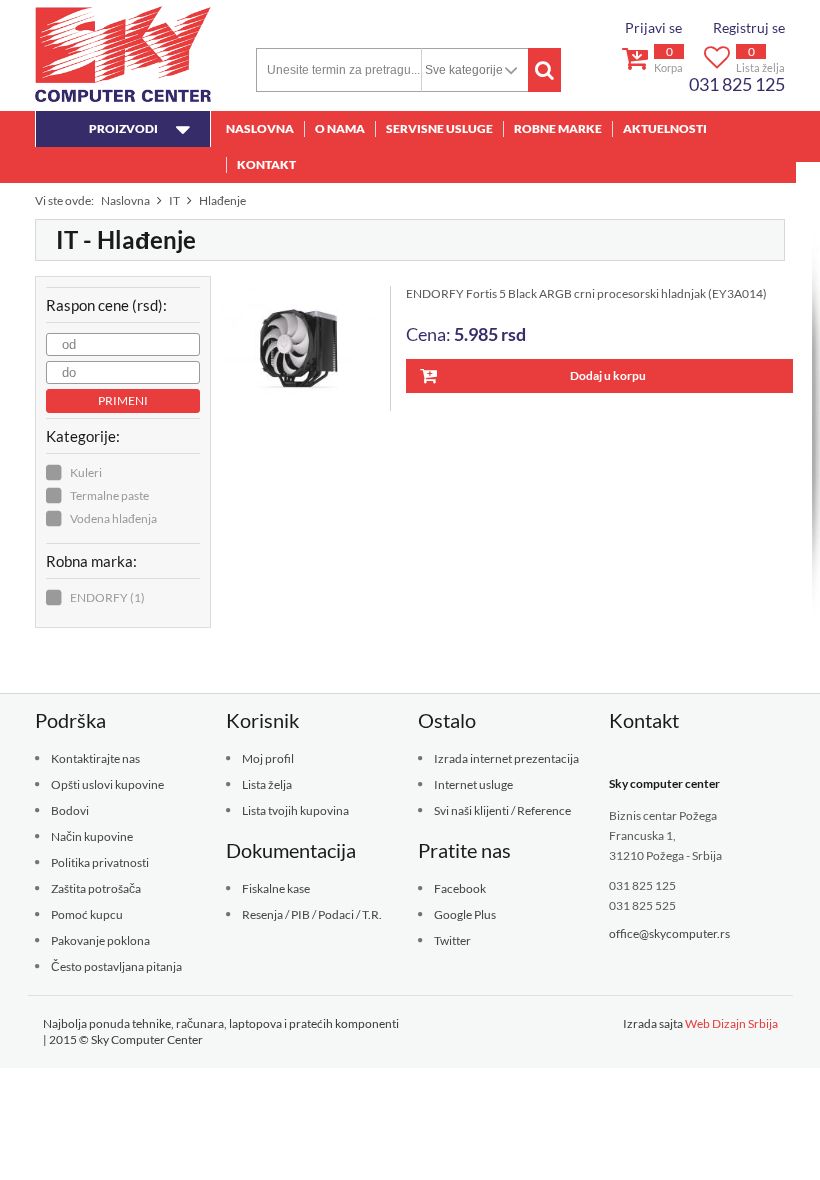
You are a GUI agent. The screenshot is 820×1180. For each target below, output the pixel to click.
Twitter (452, 940)
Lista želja (267, 784)
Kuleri (86, 472)
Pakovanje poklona (100, 940)
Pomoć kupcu (87, 914)
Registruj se (749, 27)
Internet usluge (473, 784)
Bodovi (70, 810)
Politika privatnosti (100, 862)
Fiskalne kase (276, 888)
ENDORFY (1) (107, 597)
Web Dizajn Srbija (731, 1023)
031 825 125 (737, 84)
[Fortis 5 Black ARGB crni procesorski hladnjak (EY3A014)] (305, 348)
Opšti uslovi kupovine (107, 784)
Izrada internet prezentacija (506, 758)
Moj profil (268, 758)
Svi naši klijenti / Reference (502, 810)
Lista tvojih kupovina (295, 810)
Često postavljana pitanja (116, 966)
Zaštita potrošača (96, 888)
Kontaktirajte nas (95, 758)
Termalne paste (109, 495)
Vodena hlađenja (113, 518)
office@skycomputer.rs (669, 933)
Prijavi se (653, 27)
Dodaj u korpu (608, 375)
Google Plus (465, 914)
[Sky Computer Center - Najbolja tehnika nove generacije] (123, 54)
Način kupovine (92, 836)
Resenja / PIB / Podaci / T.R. (312, 914)
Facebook (460, 888)
